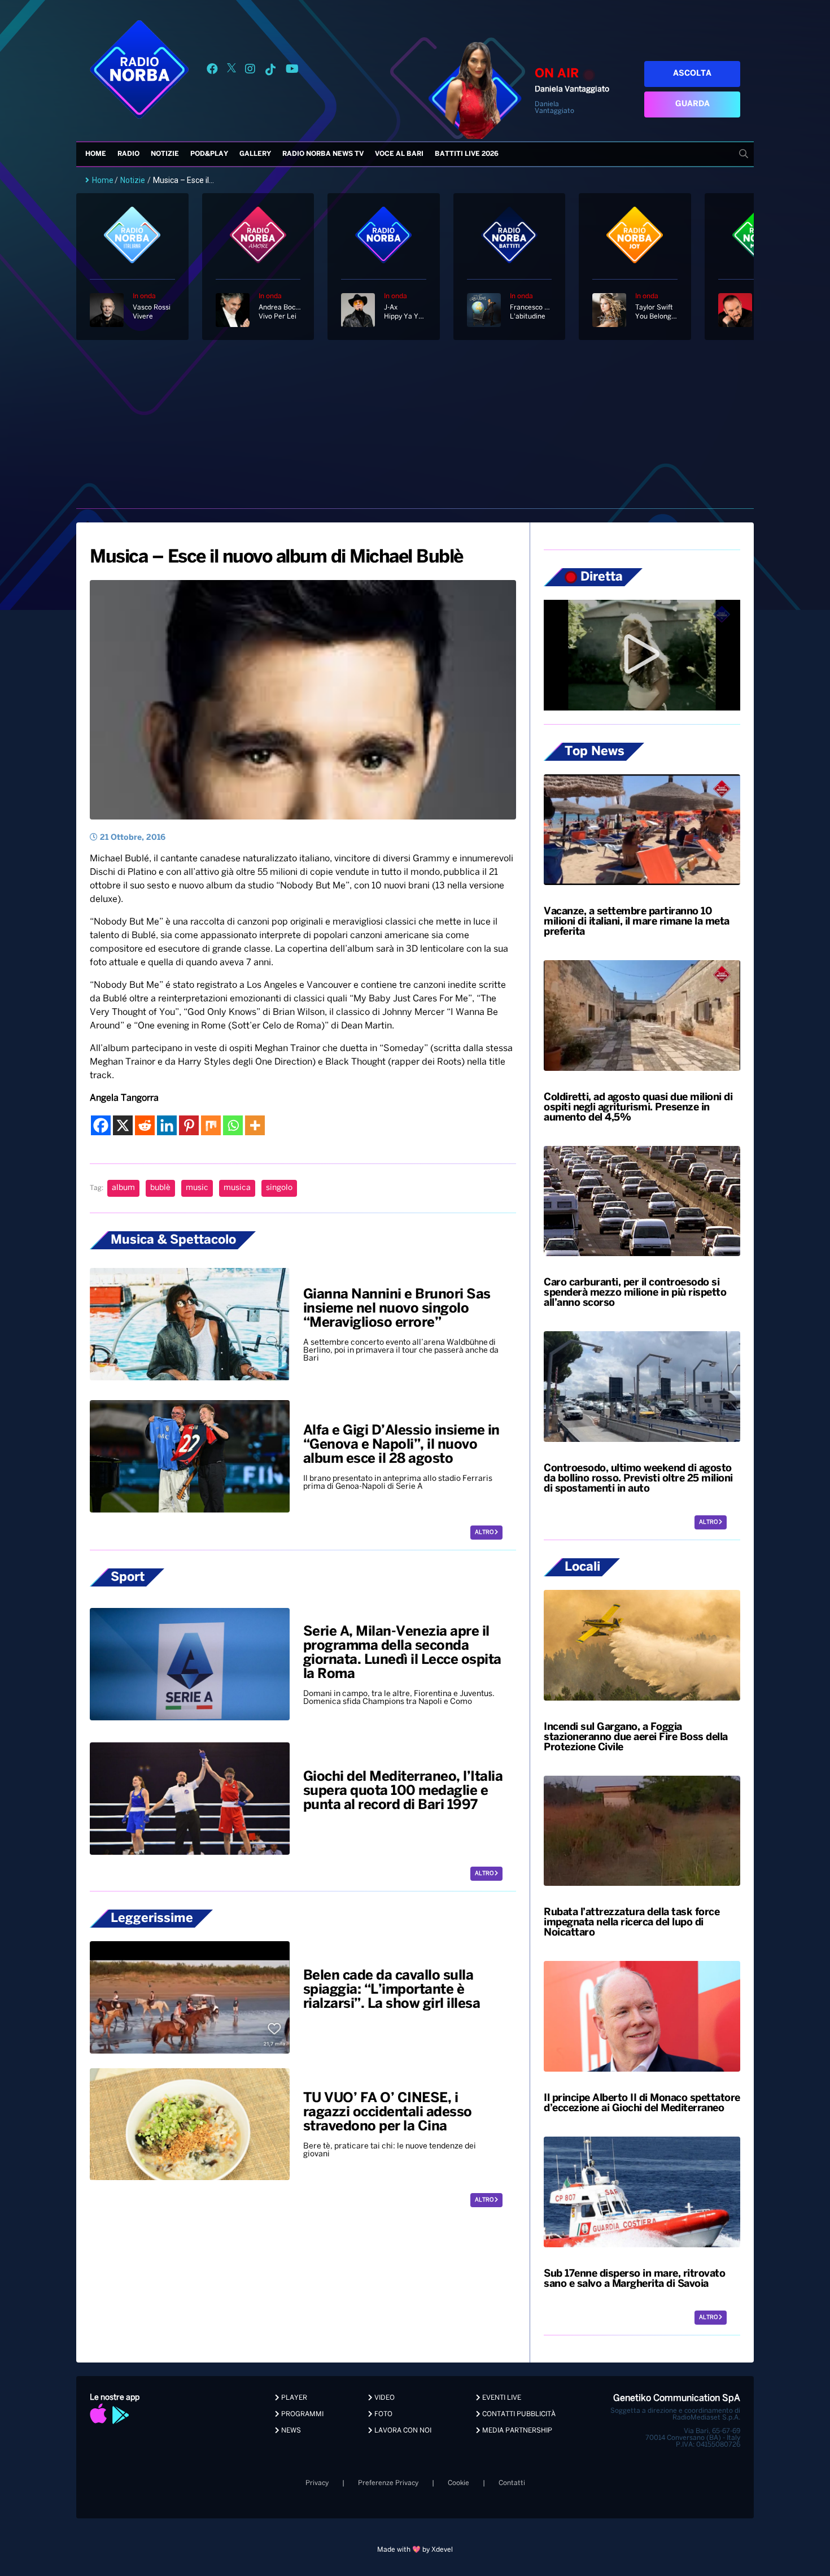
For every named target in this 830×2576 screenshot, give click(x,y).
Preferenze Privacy (388, 2483)
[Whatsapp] (233, 1125)
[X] (123, 1125)
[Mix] (211, 1125)
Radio (128, 154)
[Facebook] (101, 1125)
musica (237, 1188)
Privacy (317, 2483)
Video (384, 2398)
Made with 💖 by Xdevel (415, 2550)
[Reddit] (145, 1125)
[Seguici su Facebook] (212, 71)
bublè (160, 1188)
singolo (279, 1188)
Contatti (512, 2483)
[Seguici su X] (231, 71)
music (197, 1188)
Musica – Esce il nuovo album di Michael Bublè (276, 557)
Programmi (302, 2414)
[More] (255, 1125)
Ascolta (692, 74)
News (290, 2431)
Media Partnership (516, 2431)
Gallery (255, 154)
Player (293, 2398)
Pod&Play (209, 154)
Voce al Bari (399, 154)
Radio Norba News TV (323, 154)
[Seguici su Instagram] (250, 71)
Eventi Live (501, 2398)
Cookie (458, 2483)
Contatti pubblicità (518, 2414)
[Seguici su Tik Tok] (270, 71)
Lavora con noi (402, 2431)
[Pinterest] (189, 1125)
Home (96, 154)
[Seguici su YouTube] (292, 71)
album (123, 1188)
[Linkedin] (167, 1125)
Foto (383, 2414)
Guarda (693, 104)
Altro (485, 1533)
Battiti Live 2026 (467, 154)
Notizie (165, 154)
